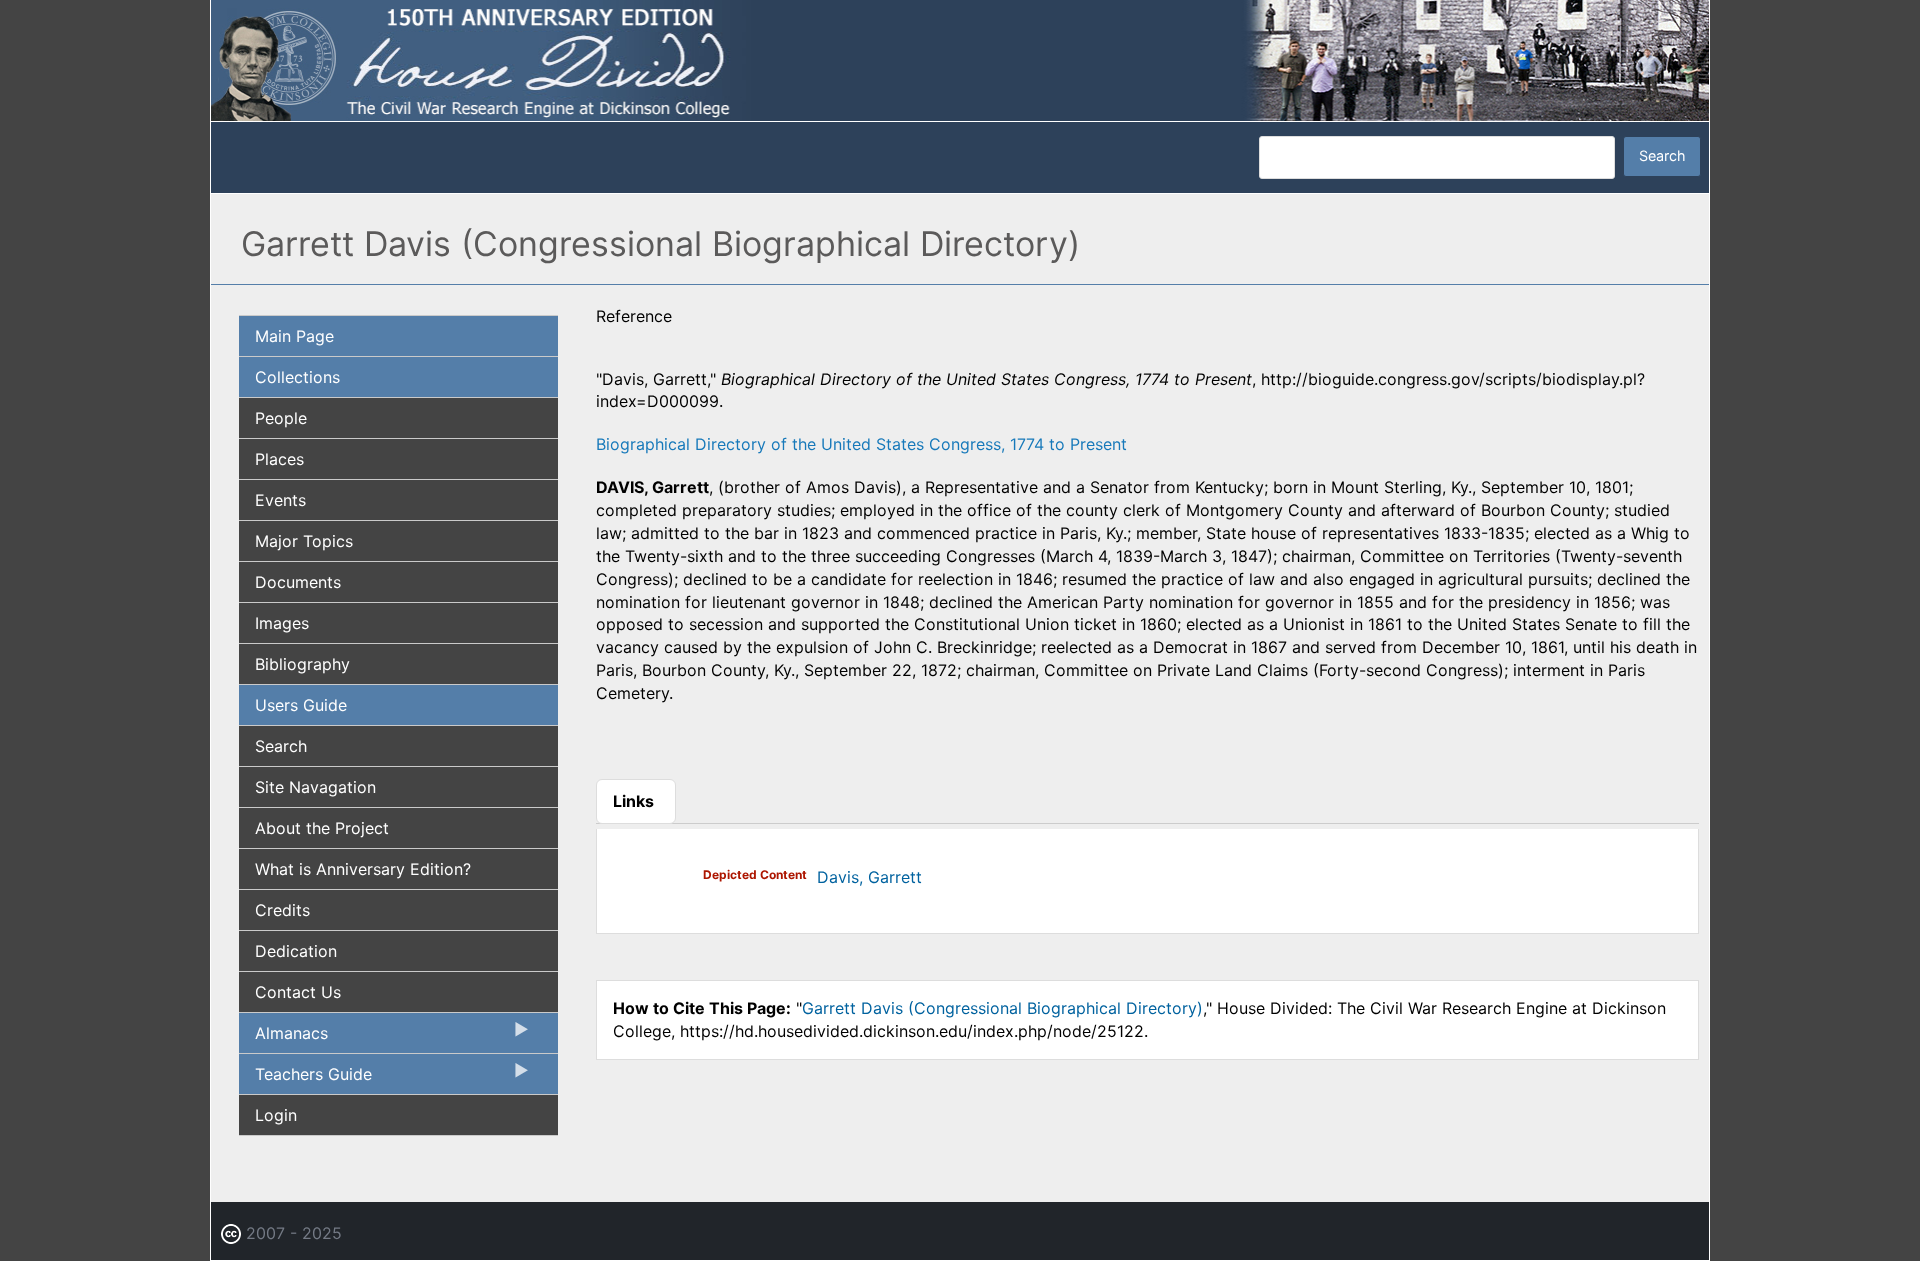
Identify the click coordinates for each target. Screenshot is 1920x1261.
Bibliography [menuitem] (302, 664)
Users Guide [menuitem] (301, 705)
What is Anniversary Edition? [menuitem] (363, 869)
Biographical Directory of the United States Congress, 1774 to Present (861, 444)
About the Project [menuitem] (322, 828)
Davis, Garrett (869, 877)
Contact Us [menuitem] (298, 992)
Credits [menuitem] (282, 910)
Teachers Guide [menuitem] (305, 1079)
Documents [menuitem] (298, 582)
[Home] (960, 59)
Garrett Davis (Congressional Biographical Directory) (1002, 1008)
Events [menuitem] (280, 500)
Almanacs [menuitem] (283, 1038)
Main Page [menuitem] (294, 336)
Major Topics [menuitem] (304, 541)
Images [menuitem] (282, 623)
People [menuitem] (281, 418)
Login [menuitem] (276, 1115)
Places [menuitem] (279, 459)
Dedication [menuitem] (296, 951)
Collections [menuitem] (297, 377)
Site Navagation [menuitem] (315, 787)
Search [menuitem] (281, 746)
